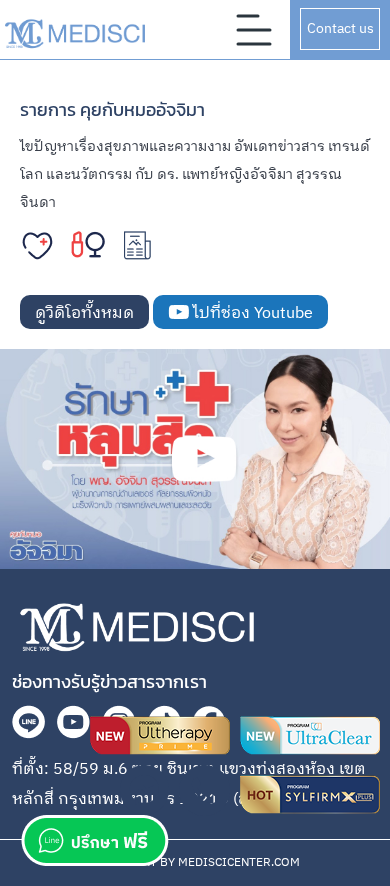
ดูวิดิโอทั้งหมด (84, 313)
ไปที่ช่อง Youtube (251, 313)
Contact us (340, 28)
